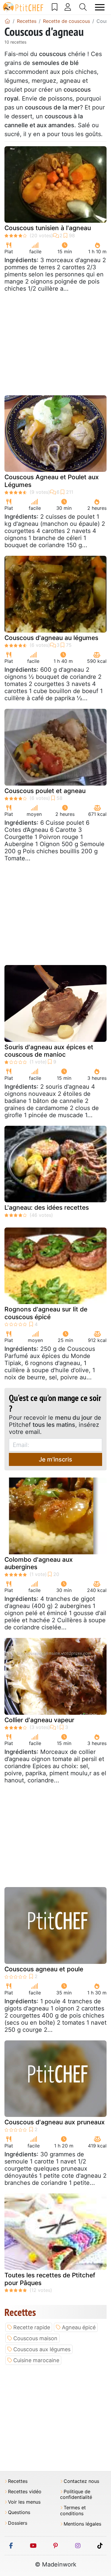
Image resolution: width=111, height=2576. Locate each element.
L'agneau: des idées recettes (47, 1207)
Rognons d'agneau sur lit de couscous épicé (46, 1313)
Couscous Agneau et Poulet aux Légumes (52, 481)
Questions (19, 2512)
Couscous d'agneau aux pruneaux (55, 2122)
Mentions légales (82, 2524)
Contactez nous (81, 2481)
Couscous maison (35, 2338)
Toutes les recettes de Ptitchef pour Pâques (50, 2279)
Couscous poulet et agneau (45, 791)
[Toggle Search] (83, 7)
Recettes (18, 2481)
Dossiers (18, 2523)
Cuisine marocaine (36, 2360)
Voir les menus (24, 2502)
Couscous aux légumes (42, 2349)
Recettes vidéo (25, 2492)
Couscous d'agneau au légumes (51, 638)
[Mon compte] (68, 7)
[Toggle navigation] (100, 7)
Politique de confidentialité (76, 2494)
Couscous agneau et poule (44, 1969)
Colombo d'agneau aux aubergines (39, 1563)
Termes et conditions (73, 2510)
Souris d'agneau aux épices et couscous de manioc (49, 1051)
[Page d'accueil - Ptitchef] (7, 21)
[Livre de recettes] (55, 7)
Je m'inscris (55, 1459)
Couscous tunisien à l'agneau (48, 228)
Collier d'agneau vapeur (39, 1720)
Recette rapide (32, 2327)
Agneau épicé (79, 2327)
